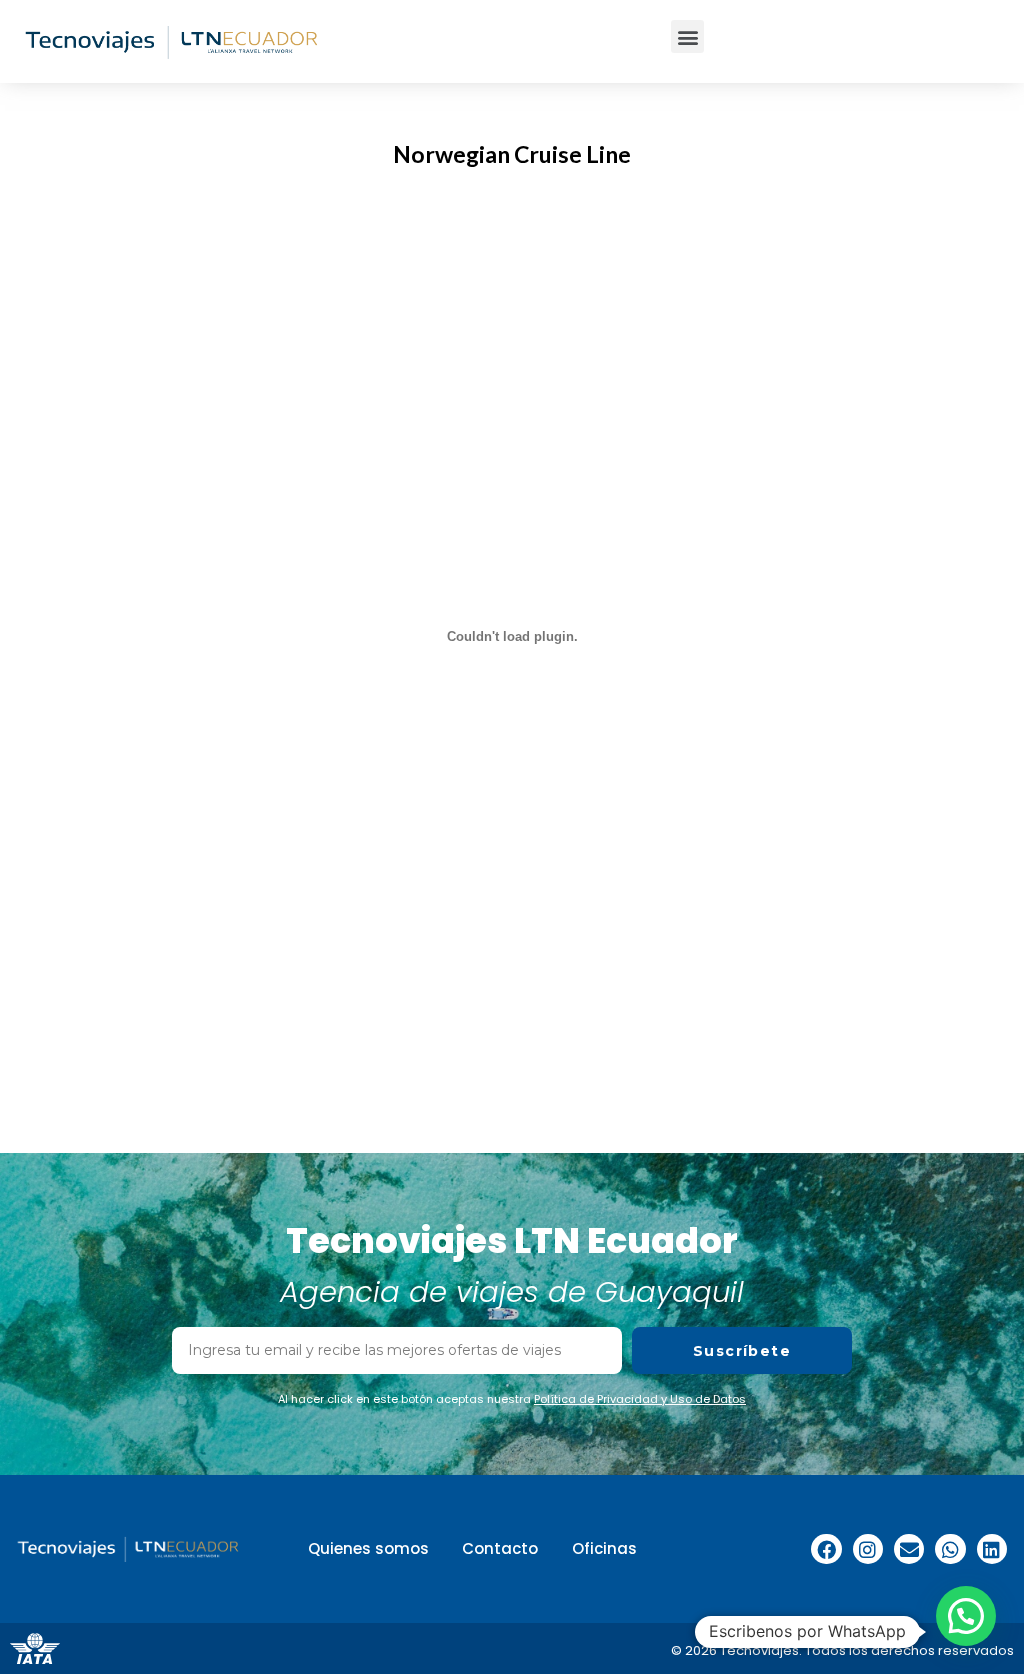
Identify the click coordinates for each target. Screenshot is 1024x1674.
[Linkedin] (992, 1549)
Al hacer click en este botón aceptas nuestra (512, 1399)
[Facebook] (826, 1549)
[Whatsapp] (950, 1549)
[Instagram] (868, 1549)
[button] (687, 36)
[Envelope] (909, 1549)
